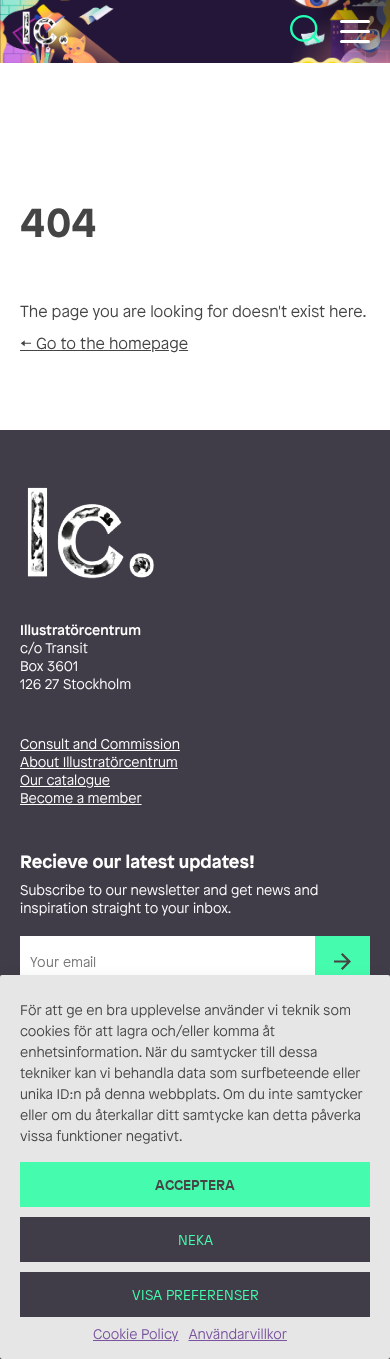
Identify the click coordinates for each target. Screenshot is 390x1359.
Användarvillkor (237, 1334)
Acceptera (195, 1184)
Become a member (81, 798)
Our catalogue (65, 780)
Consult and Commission (100, 744)
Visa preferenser (195, 1294)
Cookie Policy (135, 1334)
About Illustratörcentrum (99, 762)
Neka (195, 1239)
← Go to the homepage (104, 343)
